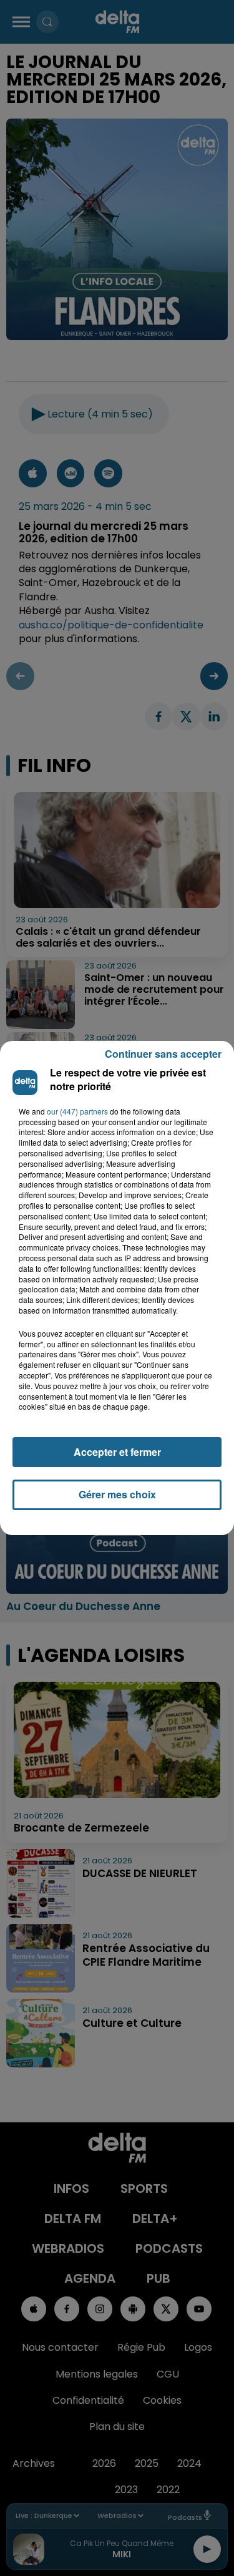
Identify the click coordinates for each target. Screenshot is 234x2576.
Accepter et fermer (117, 1452)
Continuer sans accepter (163, 1054)
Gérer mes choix (117, 1494)
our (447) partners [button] (77, 1111)
